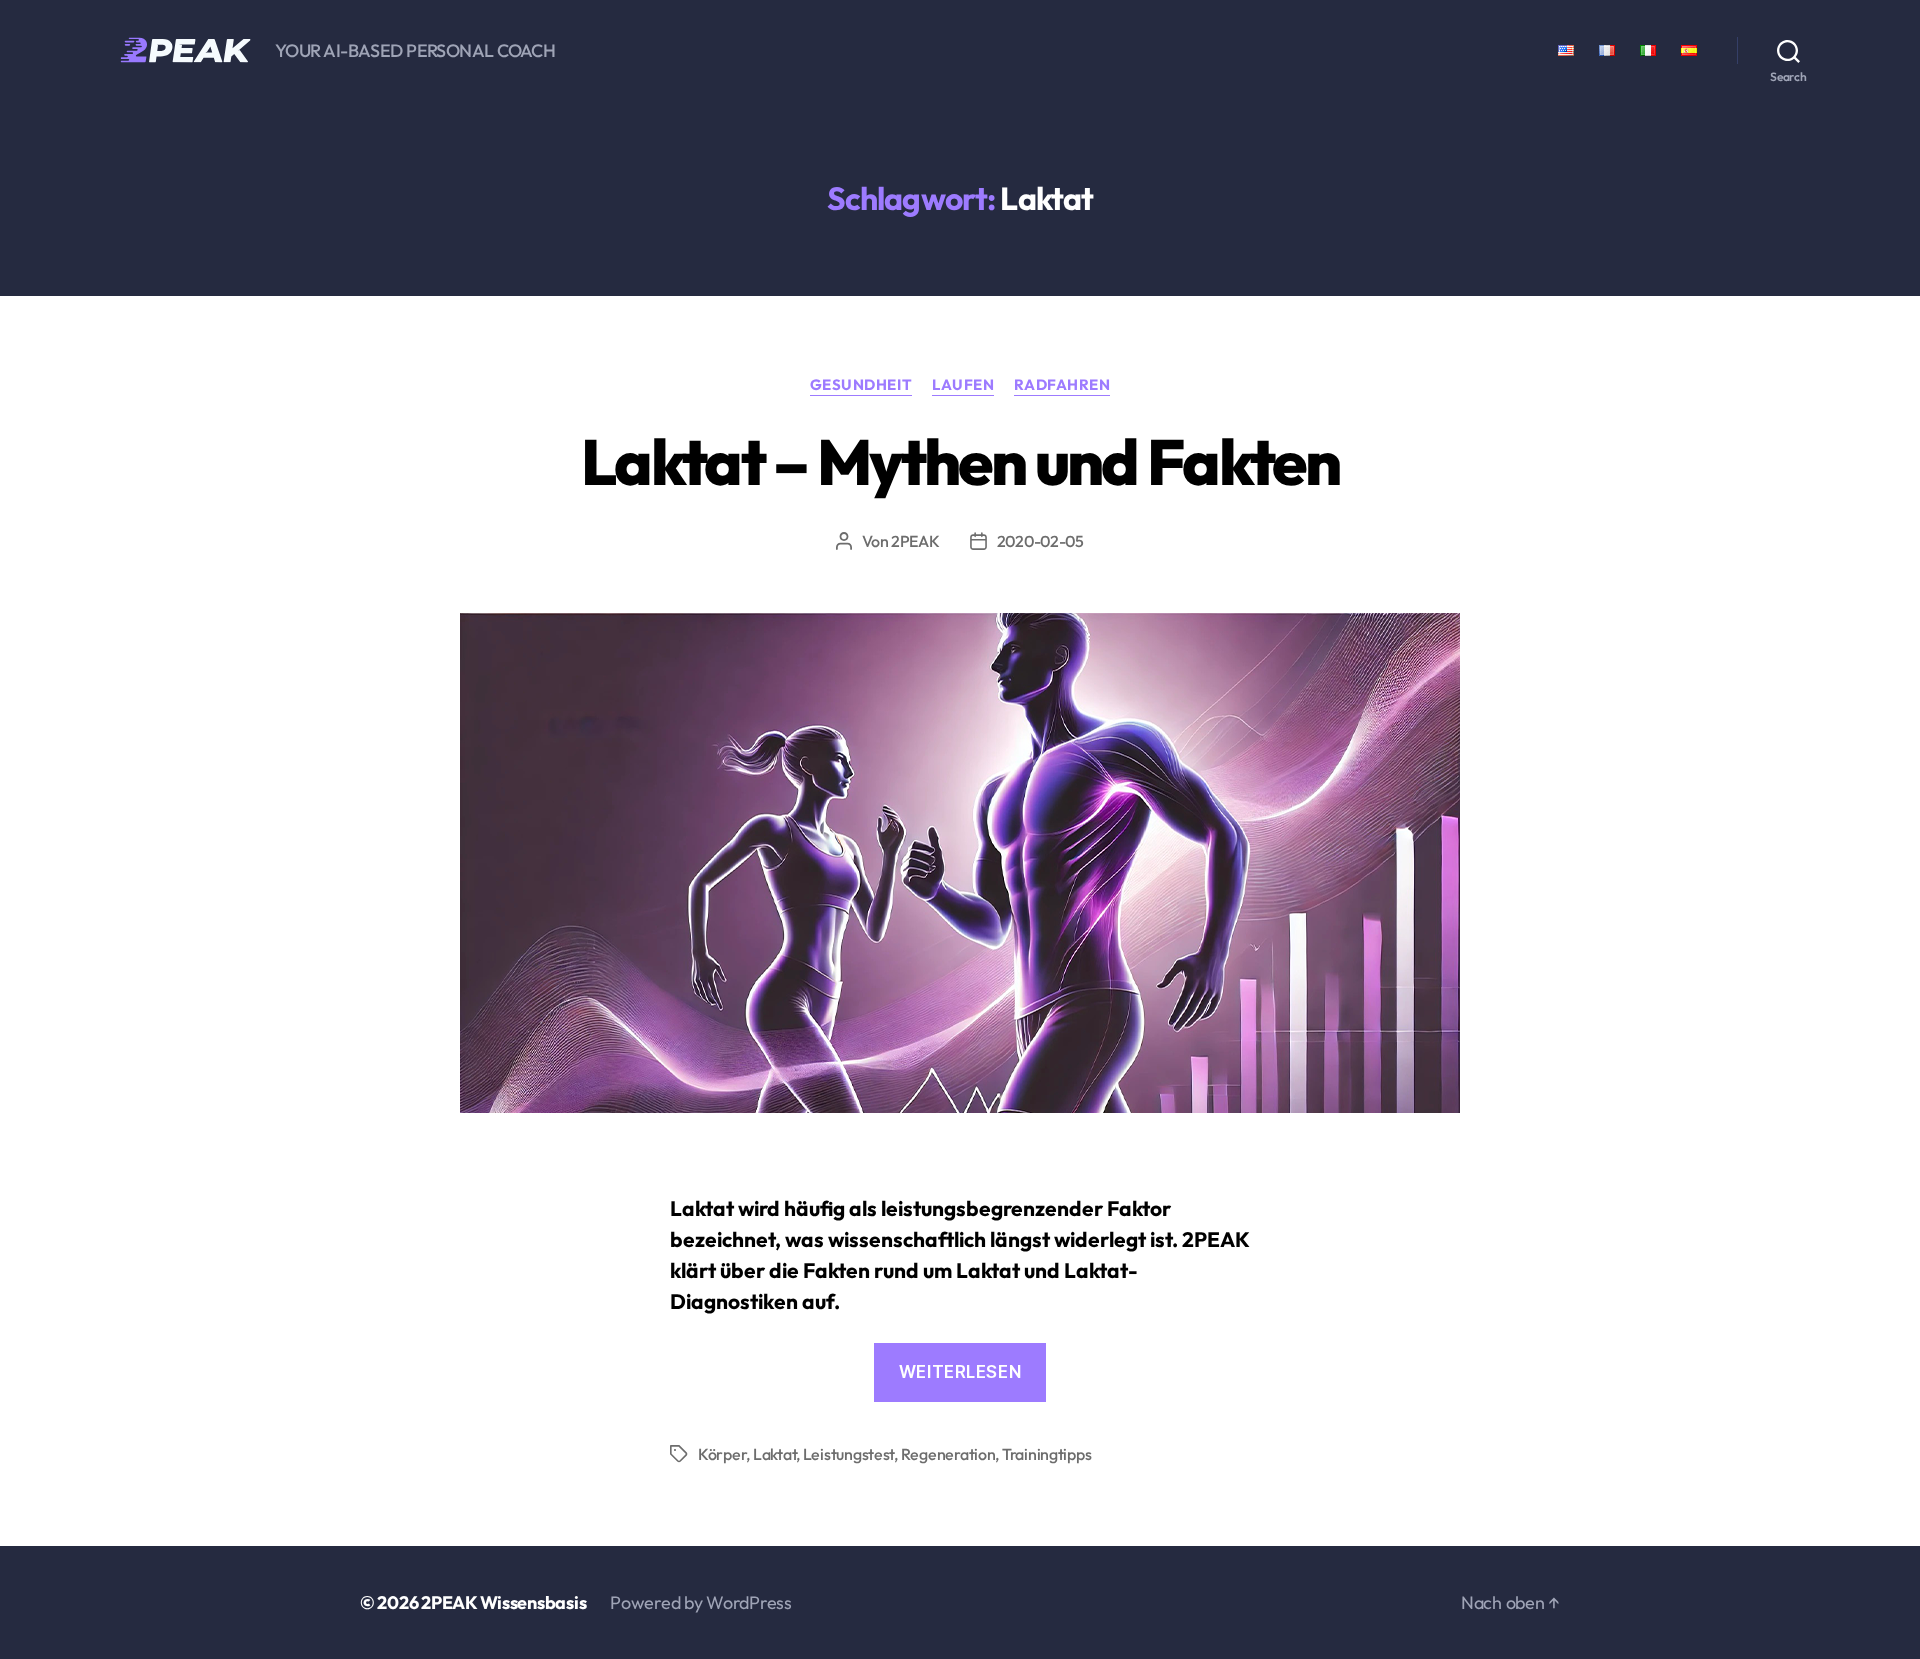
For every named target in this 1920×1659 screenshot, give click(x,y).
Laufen (963, 385)
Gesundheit (861, 385)
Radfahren (1062, 385)
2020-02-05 (1040, 541)
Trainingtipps (1047, 1454)
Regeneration (948, 1454)
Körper (722, 1454)
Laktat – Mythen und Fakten (960, 461)
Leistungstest (849, 1454)
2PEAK (915, 541)
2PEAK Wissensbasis (503, 1602)
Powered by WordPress (701, 1602)
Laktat (774, 1454)
